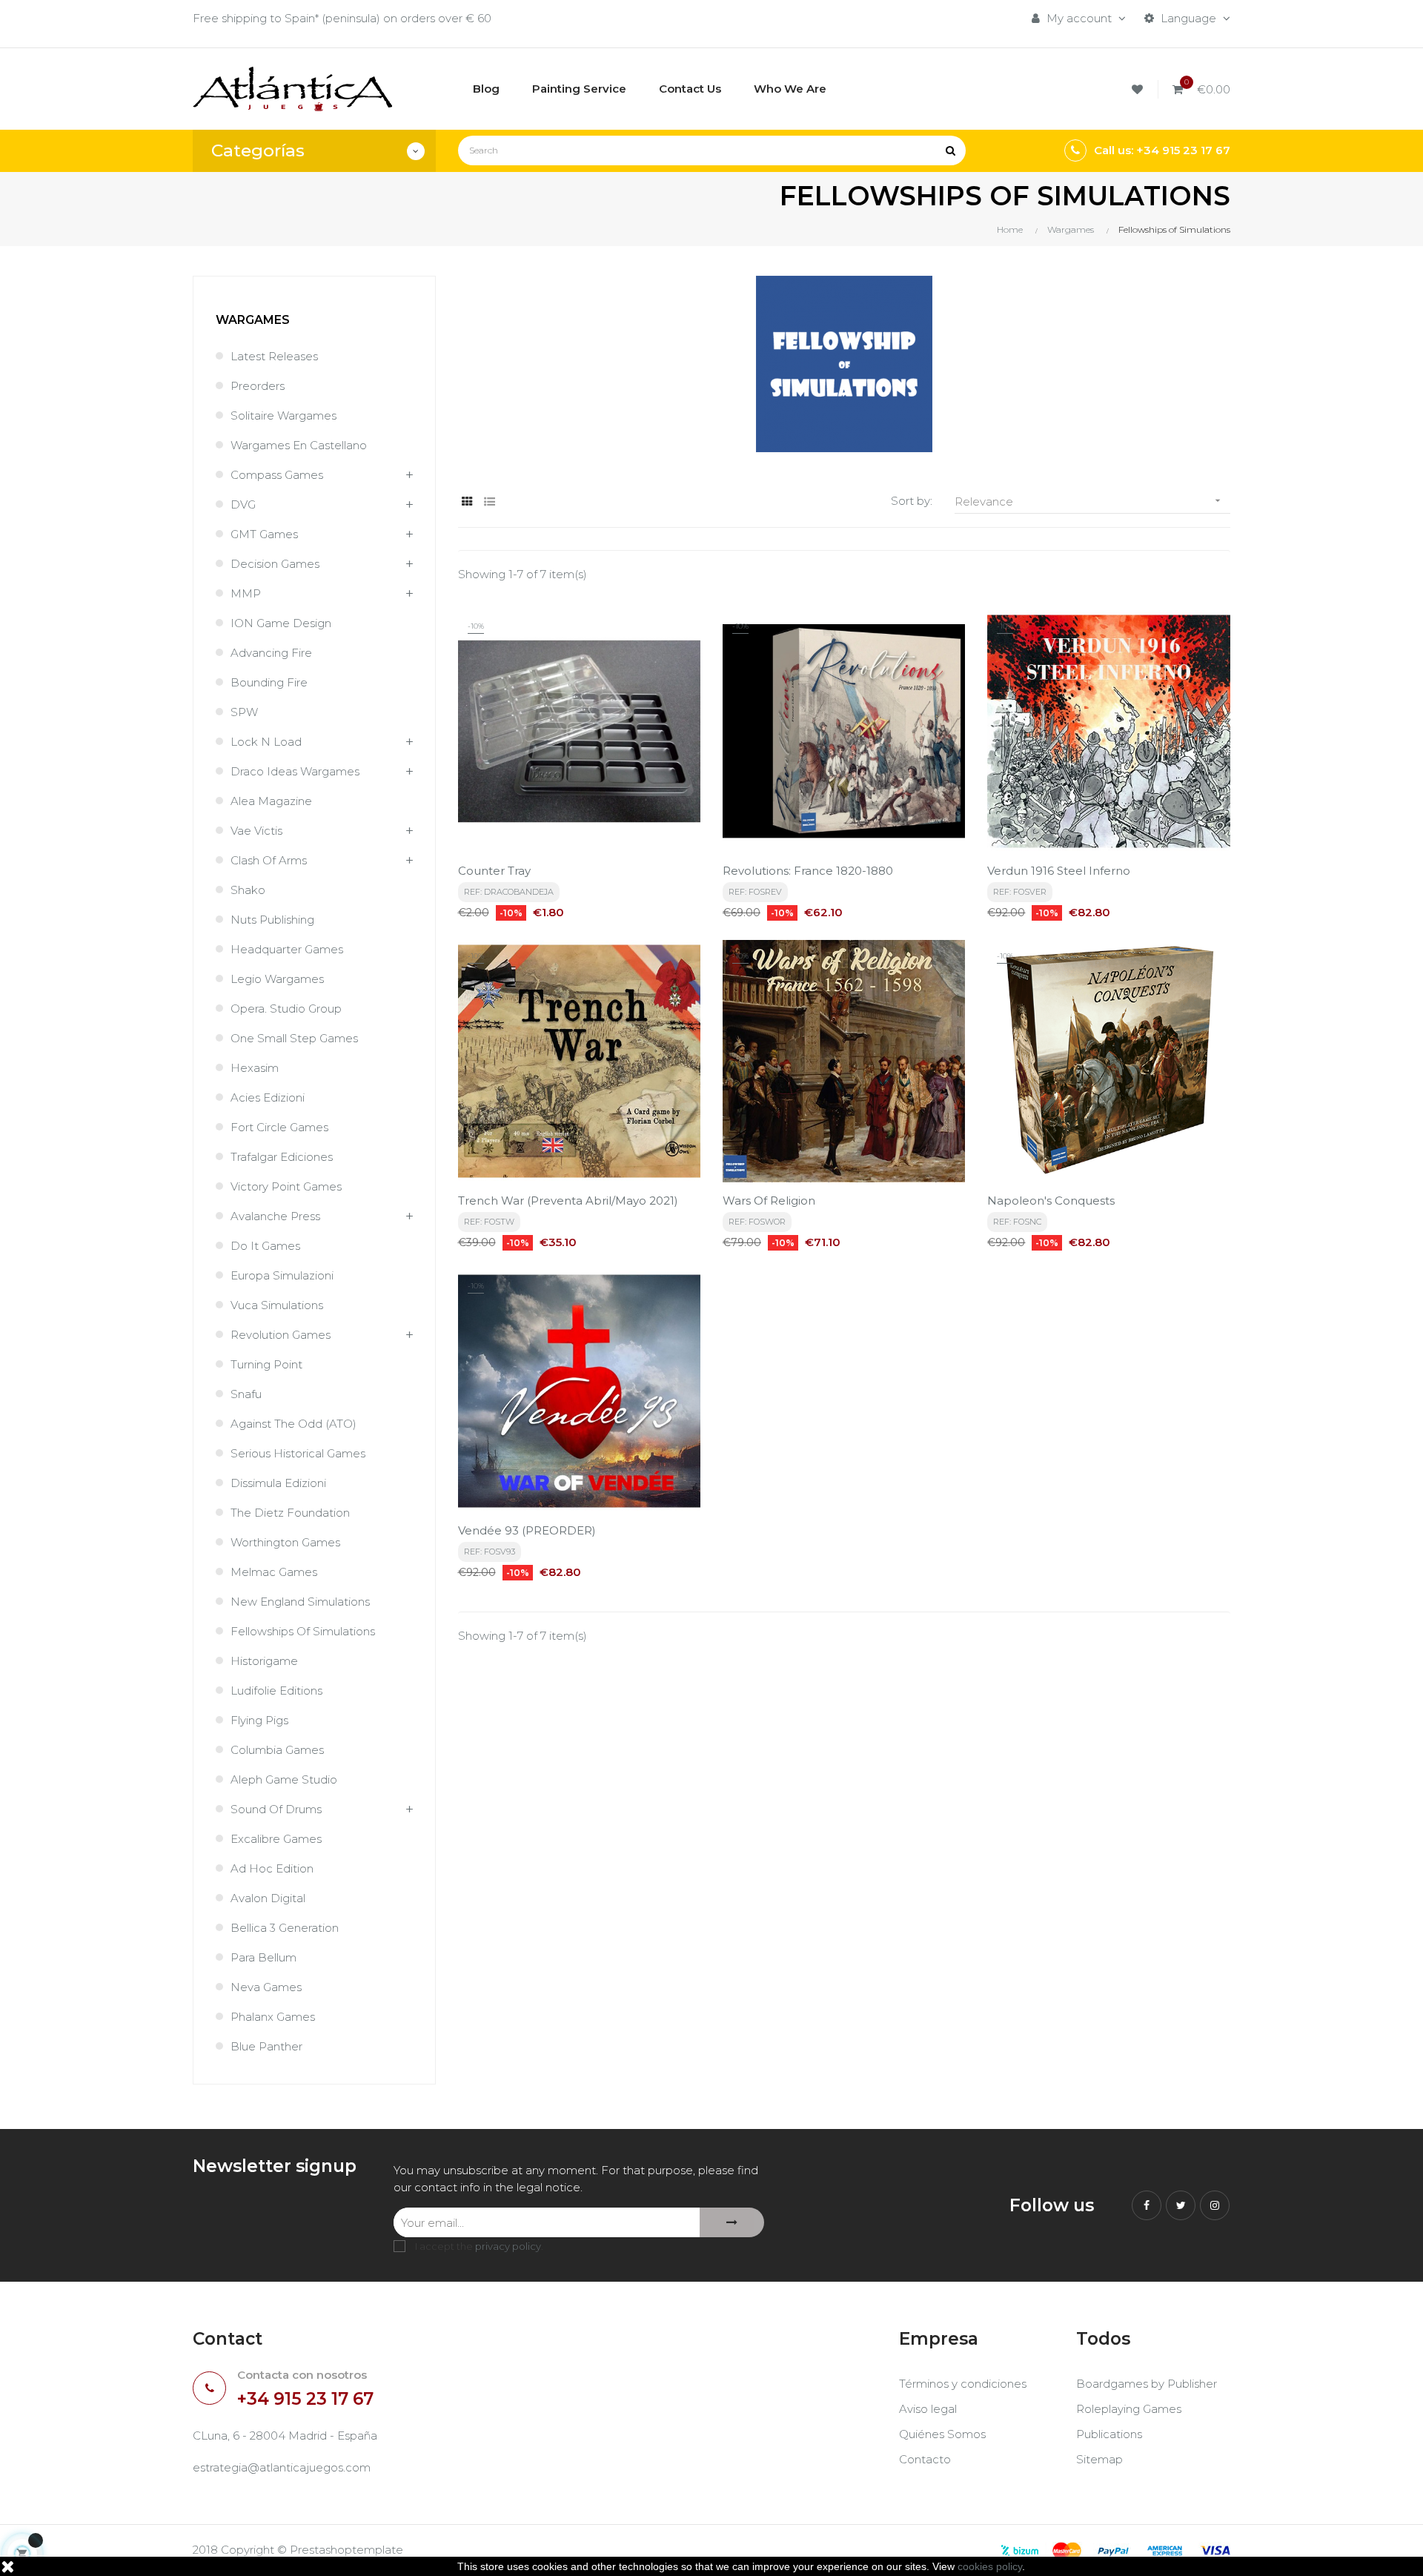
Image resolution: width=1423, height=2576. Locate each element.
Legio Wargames (277, 979)
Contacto (925, 2459)
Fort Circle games (279, 1127)
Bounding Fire (269, 682)
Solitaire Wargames (283, 415)
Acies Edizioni (268, 1097)
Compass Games (277, 475)
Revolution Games (281, 1335)
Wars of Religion (769, 1201)
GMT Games (264, 534)
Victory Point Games (286, 1186)
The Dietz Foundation (290, 1513)
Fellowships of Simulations (303, 1631)
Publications (1109, 2434)
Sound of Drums (276, 1809)
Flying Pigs (259, 1720)
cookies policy (990, 2566)
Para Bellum (263, 1957)
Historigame (264, 1661)
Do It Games (265, 1246)
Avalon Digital (268, 1898)
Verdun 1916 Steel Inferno (1059, 871)
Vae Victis (256, 831)
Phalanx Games (273, 2017)
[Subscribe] (732, 2222)
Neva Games (266, 1987)
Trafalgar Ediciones (282, 1157)
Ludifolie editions (276, 1691)
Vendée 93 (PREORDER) (527, 1530)
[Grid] (467, 501)
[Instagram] (1215, 2205)
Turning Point (266, 1364)
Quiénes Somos (942, 2434)
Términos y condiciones (963, 2384)
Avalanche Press (275, 1216)
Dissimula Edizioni (278, 1483)
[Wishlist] (1140, 89)
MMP (246, 593)
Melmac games (274, 1572)
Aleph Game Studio (284, 1779)
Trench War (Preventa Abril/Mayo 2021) (568, 1201)
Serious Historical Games (298, 1453)
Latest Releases (274, 356)
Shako (248, 890)
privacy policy (508, 2246)
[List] (490, 501)
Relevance (1089, 501)
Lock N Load (266, 742)
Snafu (246, 1394)
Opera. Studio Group (286, 1009)
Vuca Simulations (277, 1305)
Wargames (253, 320)
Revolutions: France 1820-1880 (808, 871)
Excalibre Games (276, 1839)
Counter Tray (494, 871)
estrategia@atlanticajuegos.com (282, 2467)
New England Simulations (300, 1602)
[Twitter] (1181, 2205)
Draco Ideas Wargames (295, 771)
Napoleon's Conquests (1051, 1201)
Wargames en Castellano (299, 445)
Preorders (258, 386)
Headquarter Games (287, 949)
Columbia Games (277, 1750)
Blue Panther (266, 2046)
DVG (243, 504)
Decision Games (275, 564)
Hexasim (255, 1068)
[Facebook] (1147, 2205)
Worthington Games (285, 1542)
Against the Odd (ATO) (293, 1424)
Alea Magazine (271, 801)
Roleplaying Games (1129, 2409)
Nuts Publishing (272, 920)
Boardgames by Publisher (1147, 2384)
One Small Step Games (294, 1038)
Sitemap (1099, 2459)
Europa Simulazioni (282, 1275)
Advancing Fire (271, 653)
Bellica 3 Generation (285, 1928)
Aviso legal (928, 2409)
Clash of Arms (269, 860)
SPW (244, 712)
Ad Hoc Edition (272, 1868)
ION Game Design (281, 623)
